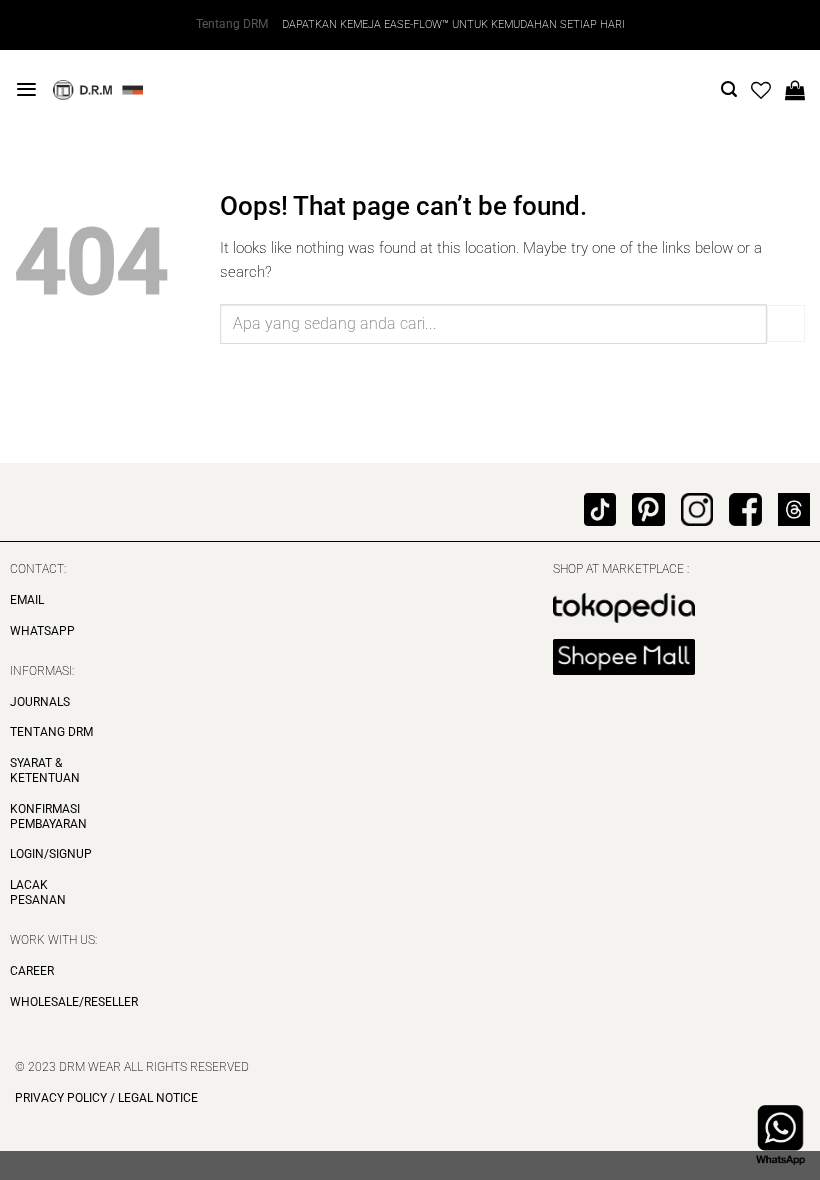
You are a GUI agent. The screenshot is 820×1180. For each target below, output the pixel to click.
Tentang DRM (232, 24)
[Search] (729, 89)
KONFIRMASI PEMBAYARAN (48, 816)
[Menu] (26, 89)
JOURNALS (40, 702)
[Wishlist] (761, 90)
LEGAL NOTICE (156, 1098)
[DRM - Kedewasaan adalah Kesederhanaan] (98, 90)
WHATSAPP (42, 631)
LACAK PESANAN (38, 892)
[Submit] (786, 323)
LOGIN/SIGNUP (51, 854)
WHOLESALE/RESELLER (74, 1002)
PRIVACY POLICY (61, 1098)
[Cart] (795, 90)
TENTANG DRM (51, 732)
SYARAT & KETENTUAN (45, 770)
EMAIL (27, 600)
